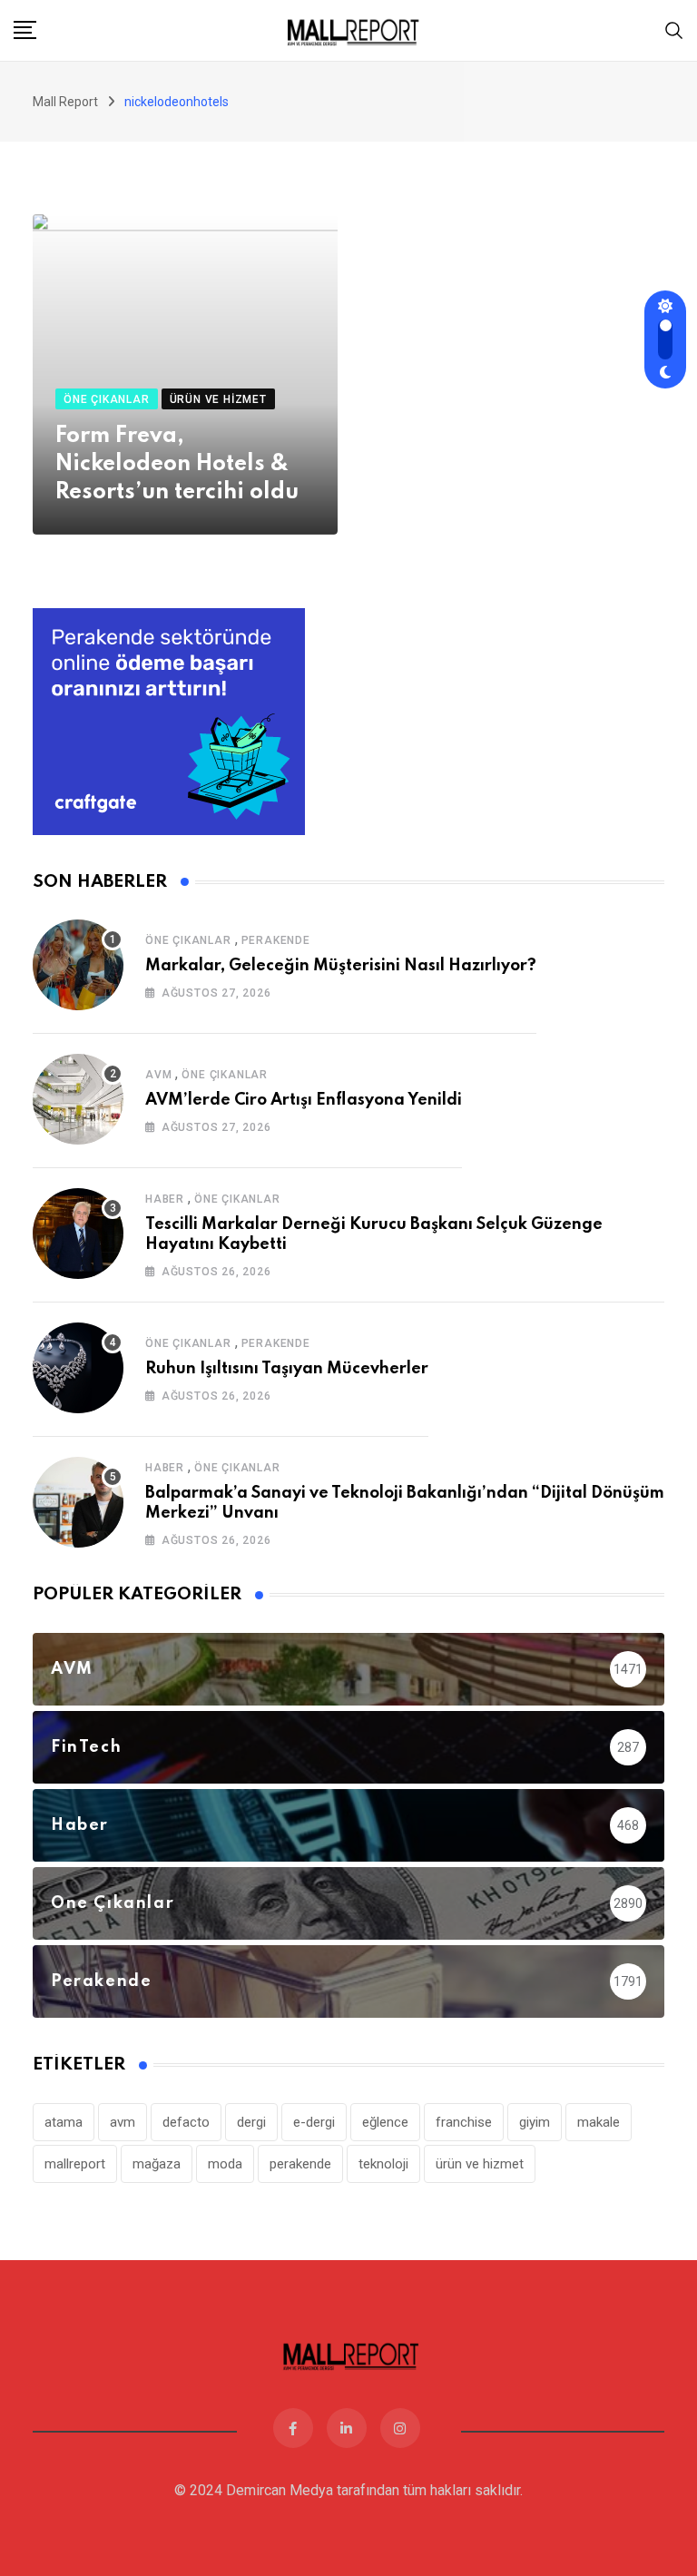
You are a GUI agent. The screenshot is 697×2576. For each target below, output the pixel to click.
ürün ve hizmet (480, 2164)
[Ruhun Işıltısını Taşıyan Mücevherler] (78, 1368)
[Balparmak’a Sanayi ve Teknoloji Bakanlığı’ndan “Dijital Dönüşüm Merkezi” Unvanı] (78, 1502)
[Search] (674, 29)
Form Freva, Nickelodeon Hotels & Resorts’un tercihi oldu (177, 464)
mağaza (157, 2164)
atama (64, 2122)
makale (599, 2122)
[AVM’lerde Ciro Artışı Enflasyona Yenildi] (78, 1099)
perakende (300, 2164)
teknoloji (383, 2164)
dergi (251, 2122)
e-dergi (314, 2122)
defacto (186, 2122)
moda (225, 2164)
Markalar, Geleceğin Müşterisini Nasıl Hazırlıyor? (341, 966)
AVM (158, 1075)
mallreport (75, 2164)
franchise (464, 2122)
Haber (165, 1199)
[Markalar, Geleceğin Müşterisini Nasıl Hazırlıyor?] (78, 965)
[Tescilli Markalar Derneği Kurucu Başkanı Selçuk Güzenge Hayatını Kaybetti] (78, 1234)
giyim (535, 2122)
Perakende (276, 940)
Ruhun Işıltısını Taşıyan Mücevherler (287, 1369)
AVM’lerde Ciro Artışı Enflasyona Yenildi (304, 1100)
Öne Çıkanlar (188, 940)
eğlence (385, 2122)
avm (123, 2122)
